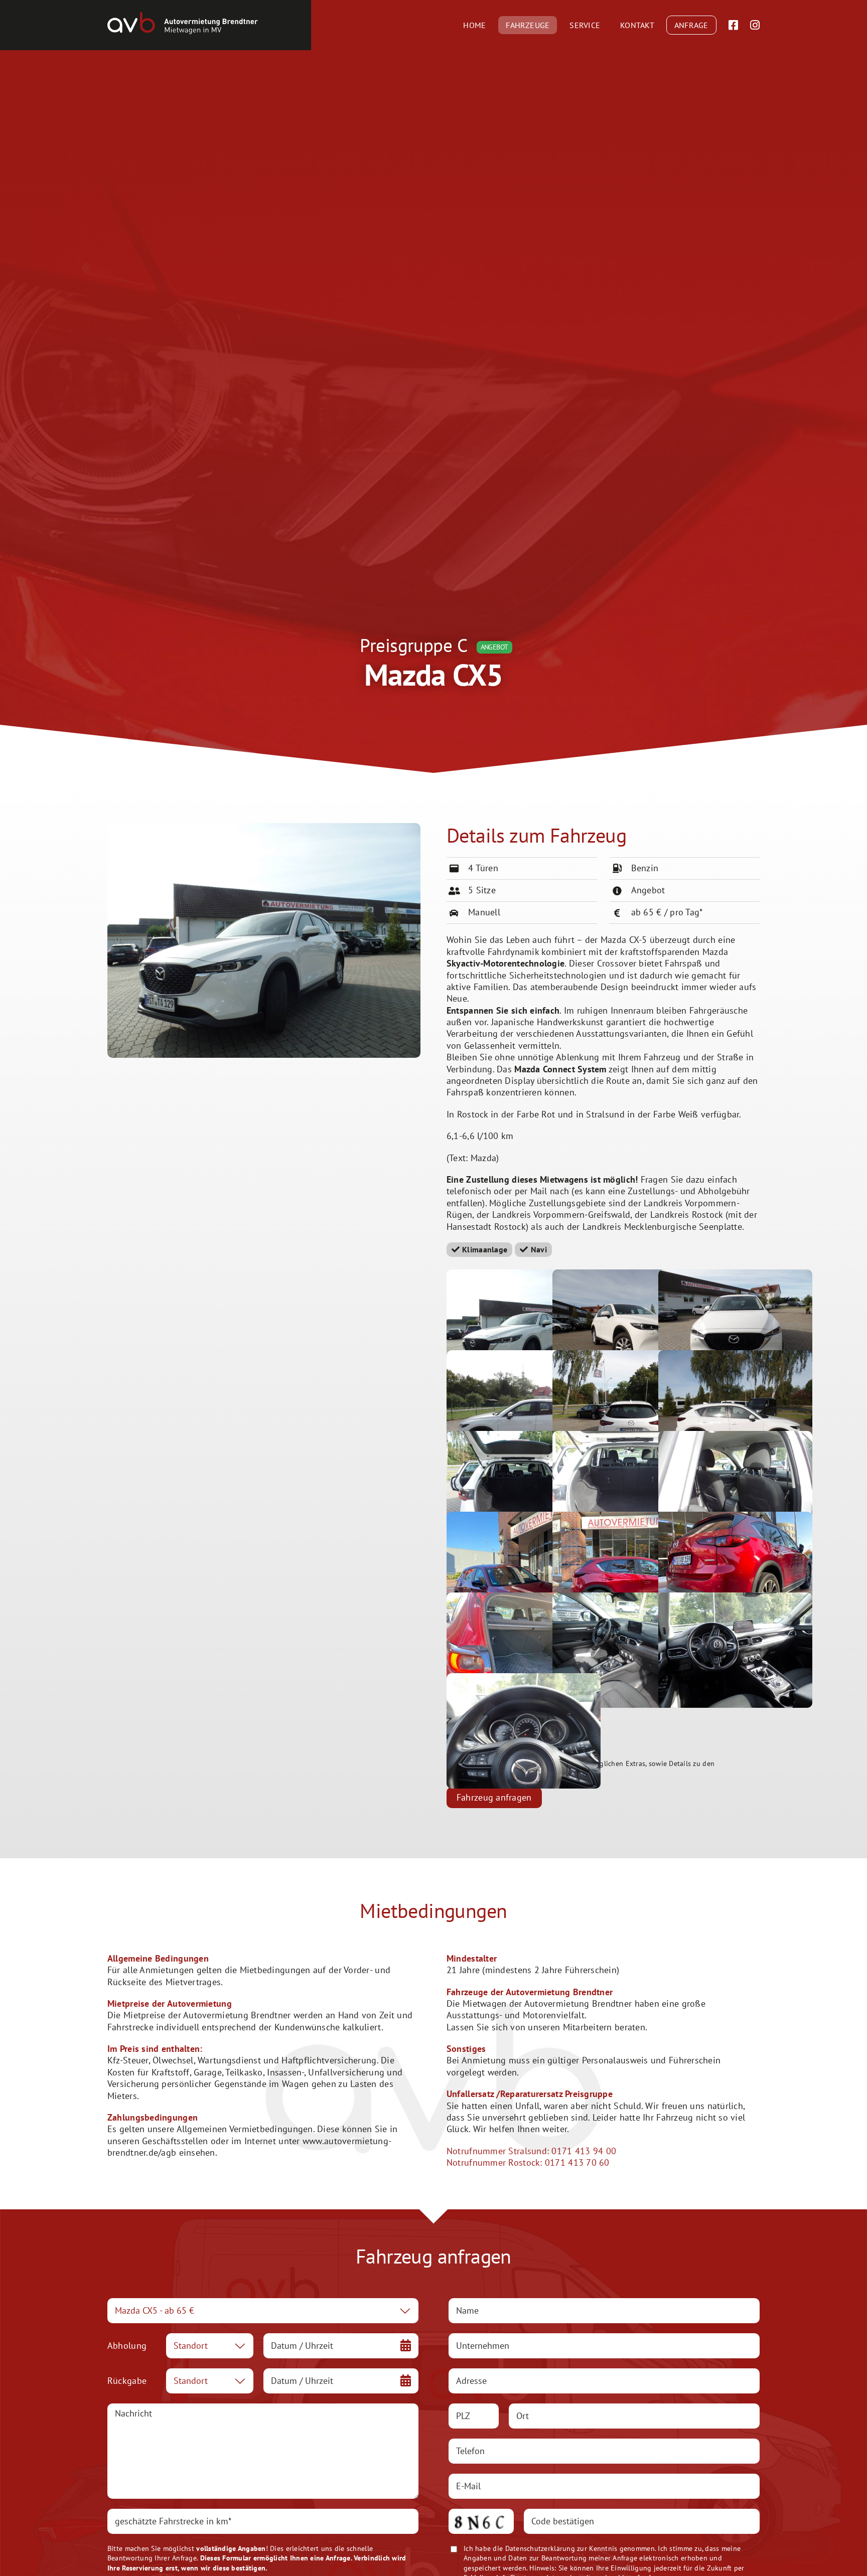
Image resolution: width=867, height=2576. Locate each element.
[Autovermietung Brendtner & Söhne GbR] (183, 16)
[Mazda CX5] (264, 827)
